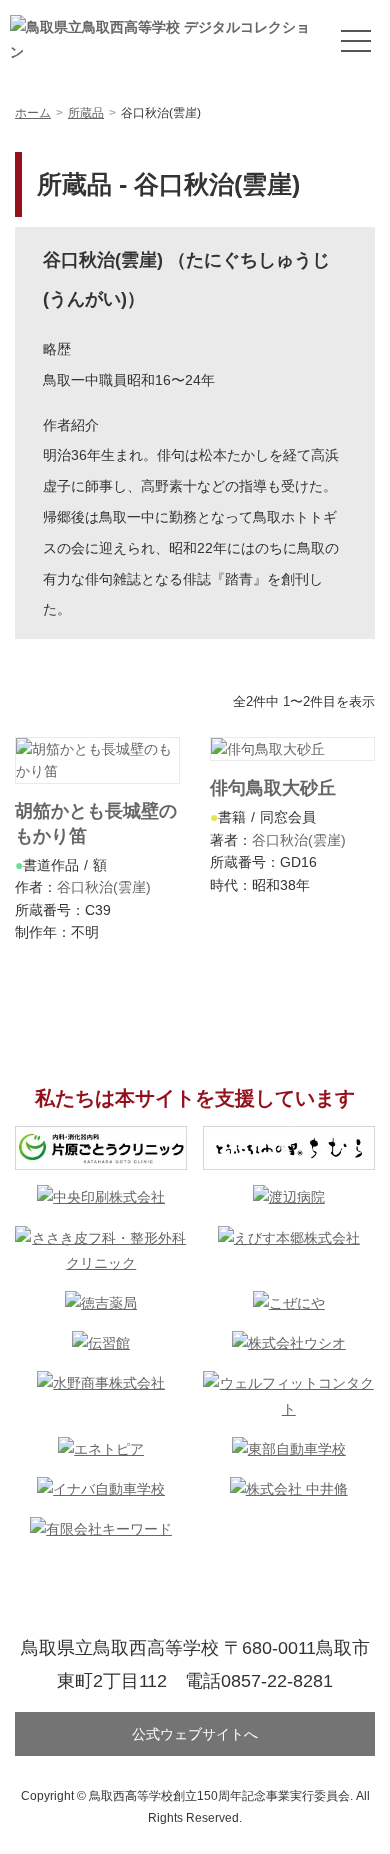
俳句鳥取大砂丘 (273, 788)
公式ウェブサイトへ (195, 1734)
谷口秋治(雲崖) (104, 887)
